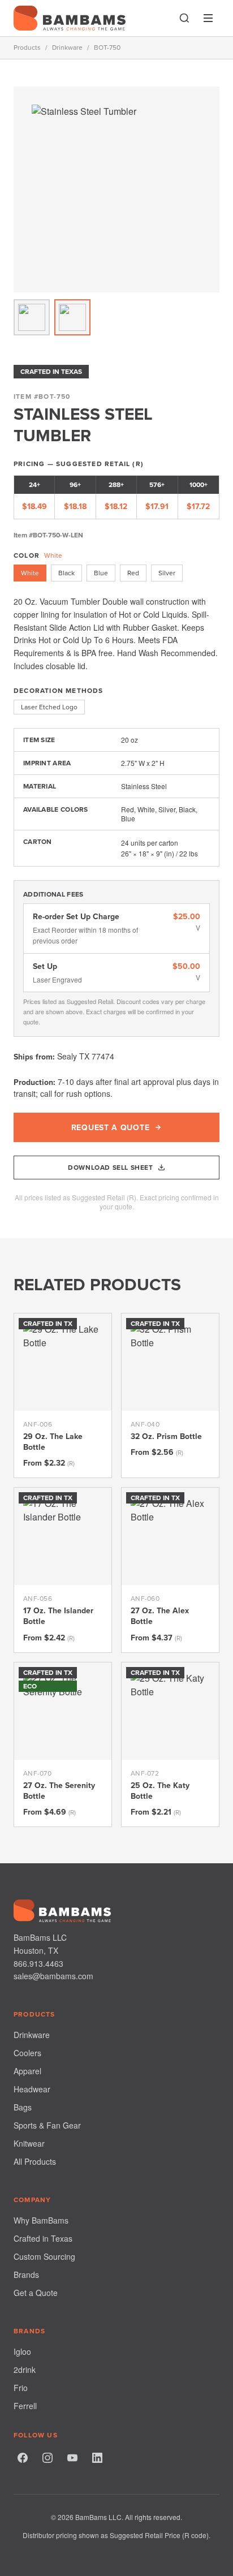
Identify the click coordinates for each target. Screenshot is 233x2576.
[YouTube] (72, 2458)
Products (27, 48)
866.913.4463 (38, 1963)
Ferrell (25, 2406)
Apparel (27, 2071)
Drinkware (67, 48)
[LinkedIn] (97, 2458)
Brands (26, 2275)
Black (66, 573)
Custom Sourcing (44, 2256)
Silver (167, 573)
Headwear (32, 2089)
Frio (21, 2388)
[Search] (184, 18)
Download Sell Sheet (110, 1167)
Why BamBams (41, 2220)
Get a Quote (36, 2293)
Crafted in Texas (43, 2238)
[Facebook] (23, 2458)
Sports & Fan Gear (47, 2125)
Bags (23, 2107)
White (30, 573)
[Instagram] (48, 2458)
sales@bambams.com (53, 1976)
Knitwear (29, 2143)
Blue (101, 573)
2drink (25, 2370)
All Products (35, 2161)
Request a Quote (111, 1127)
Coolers (27, 2053)
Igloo (22, 2351)
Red (133, 573)
